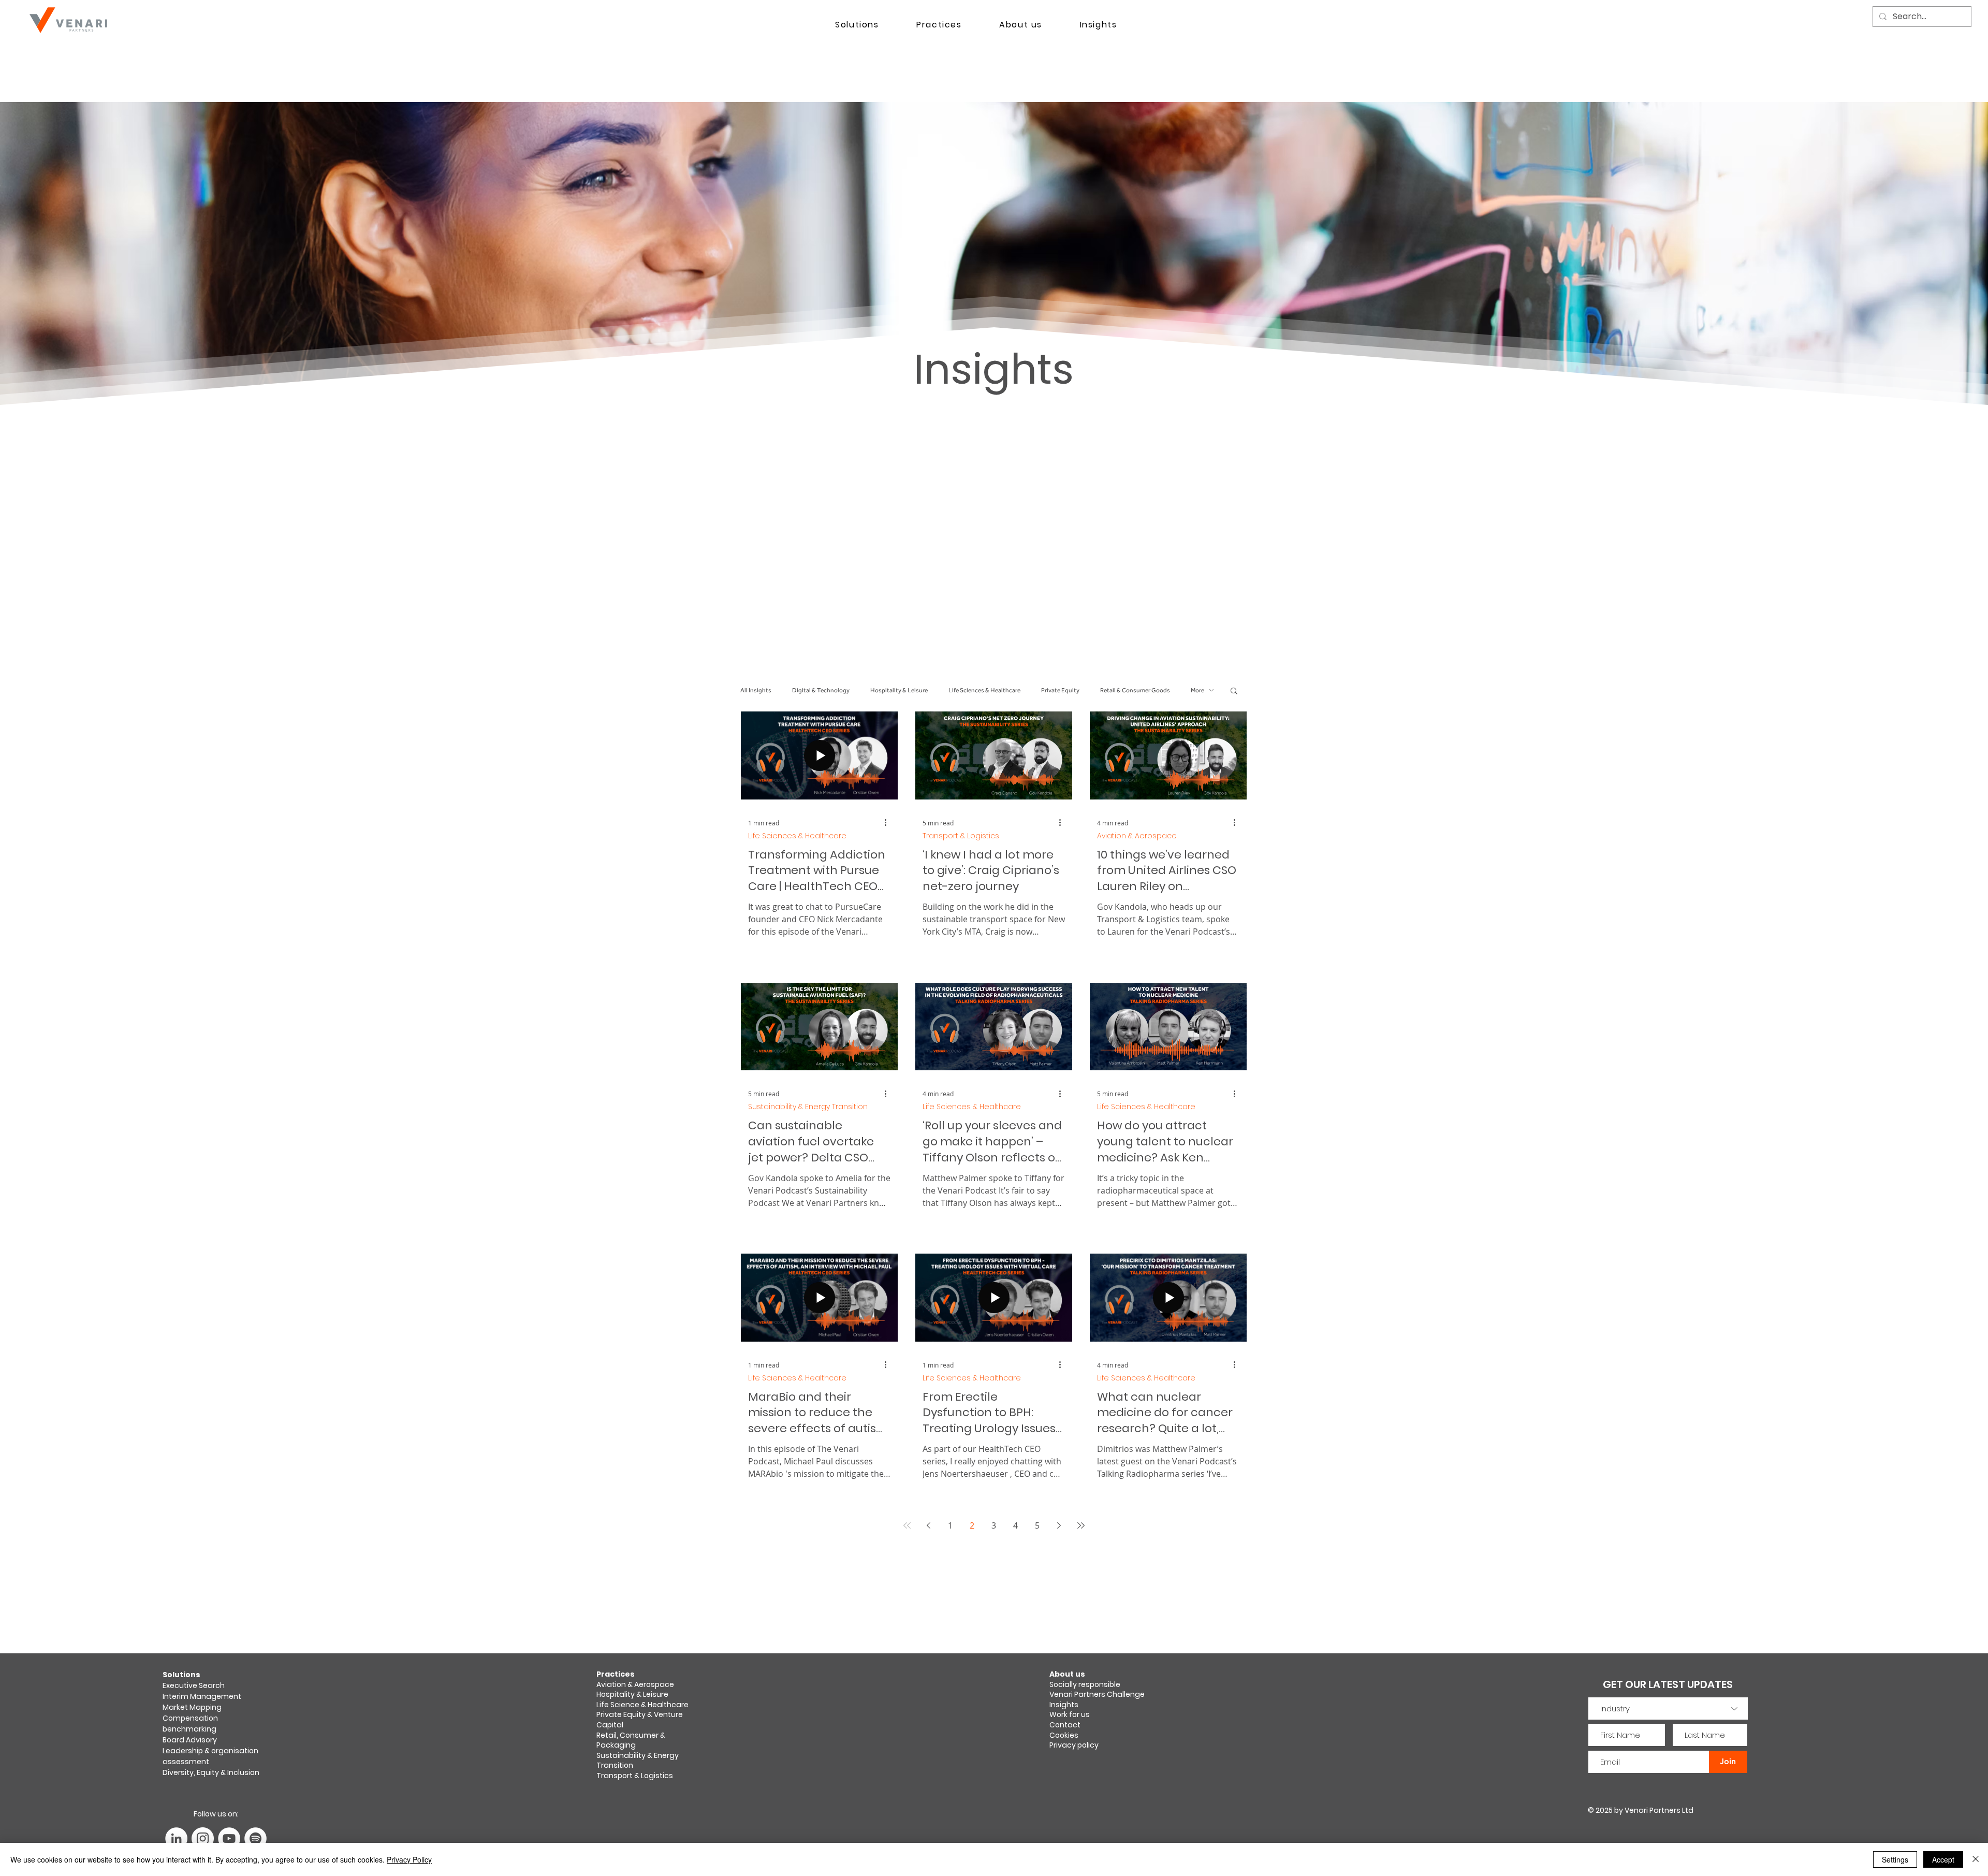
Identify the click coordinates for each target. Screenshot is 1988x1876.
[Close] (1976, 1859)
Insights (1064, 1705)
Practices (616, 1674)
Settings (1895, 1859)
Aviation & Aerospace (1137, 836)
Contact (1065, 1725)
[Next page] (1059, 1525)
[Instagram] (203, 1838)
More (1197, 690)
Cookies (1064, 1735)
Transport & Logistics (961, 836)
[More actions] (889, 823)
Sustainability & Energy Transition (808, 1107)
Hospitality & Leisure (899, 690)
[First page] (907, 1525)
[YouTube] (229, 1838)
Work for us (1070, 1714)
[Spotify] (255, 1838)
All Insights (756, 690)
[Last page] (1081, 1525)
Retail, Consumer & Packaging (631, 1740)
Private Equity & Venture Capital (640, 1720)
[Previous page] (929, 1525)
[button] (1234, 692)
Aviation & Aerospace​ (635, 1684)
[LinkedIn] (176, 1838)
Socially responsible (1086, 1684)
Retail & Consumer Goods (1135, 690)
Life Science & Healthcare (642, 1705)
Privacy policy (1074, 1745)
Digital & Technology (821, 690)
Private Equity (1060, 690)
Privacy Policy (409, 1859)
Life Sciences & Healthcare (984, 690)
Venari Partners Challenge (1097, 1694)
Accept (1943, 1859)
